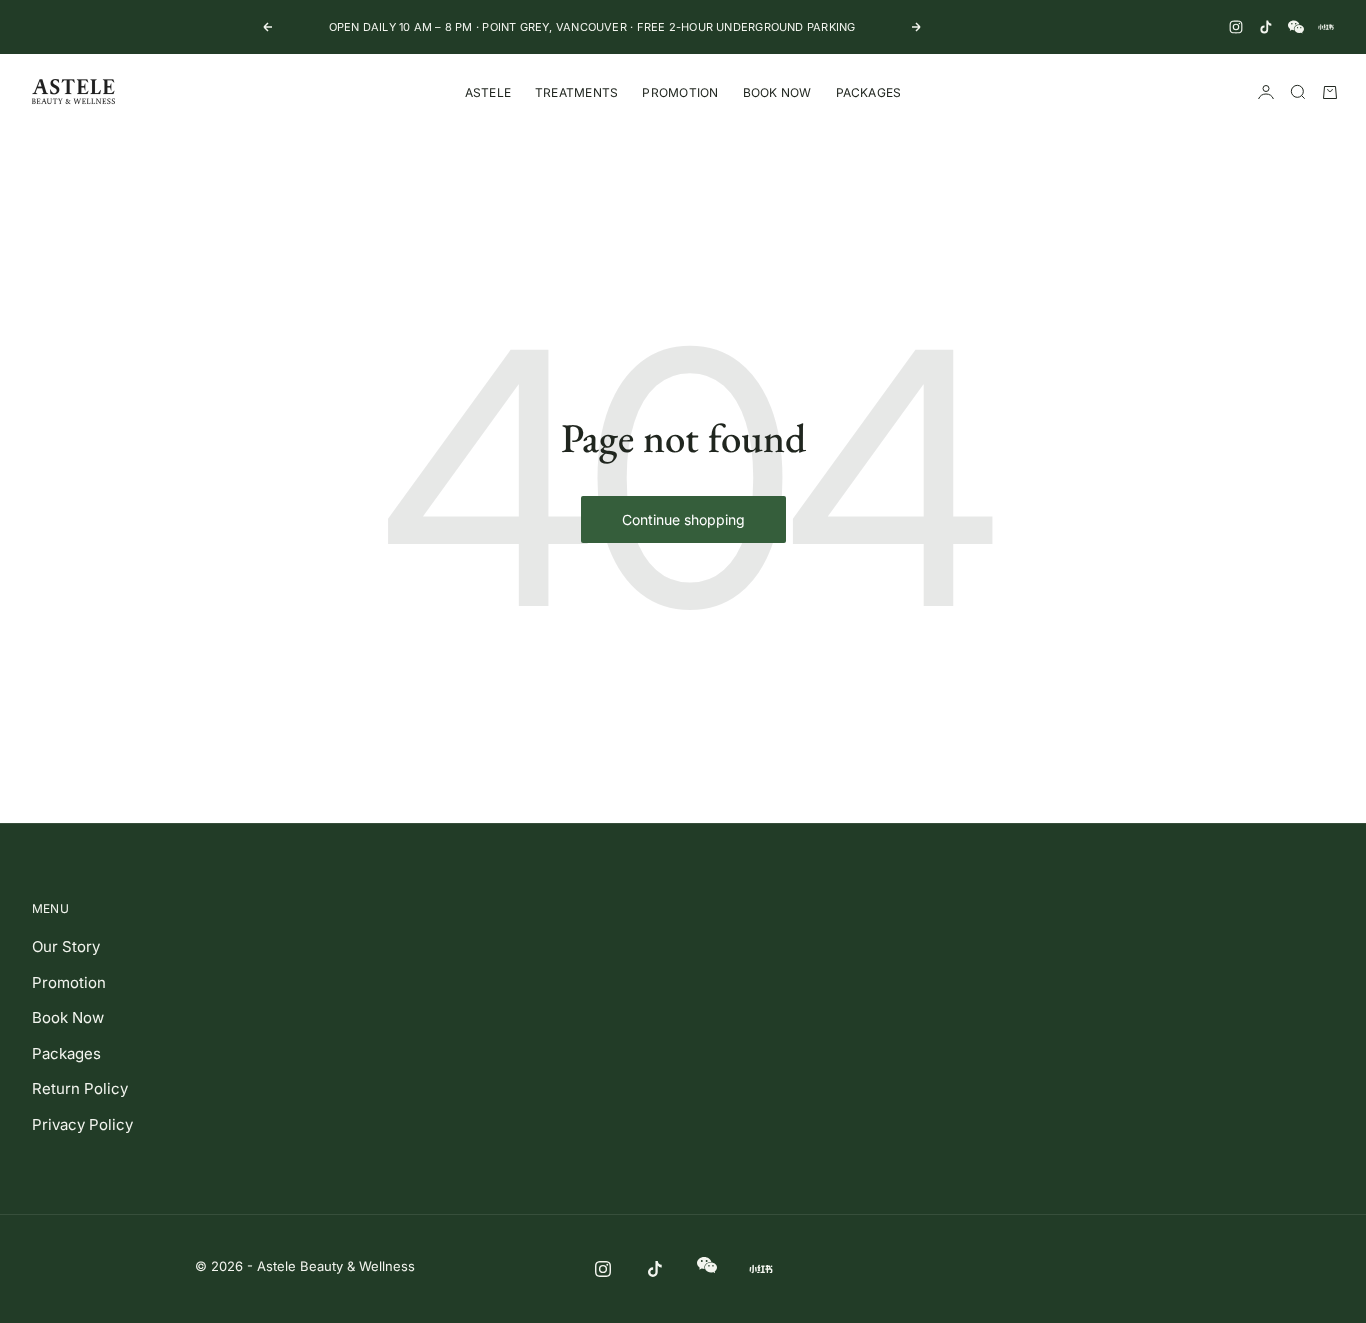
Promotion (680, 92)
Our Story (66, 946)
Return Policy (80, 1088)
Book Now (777, 92)
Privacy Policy (82, 1124)
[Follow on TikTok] (1266, 27)
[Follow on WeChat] (1296, 27)
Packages (869, 92)
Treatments (576, 92)
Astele (488, 92)
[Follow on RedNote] (1326, 27)
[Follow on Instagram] (1236, 27)
